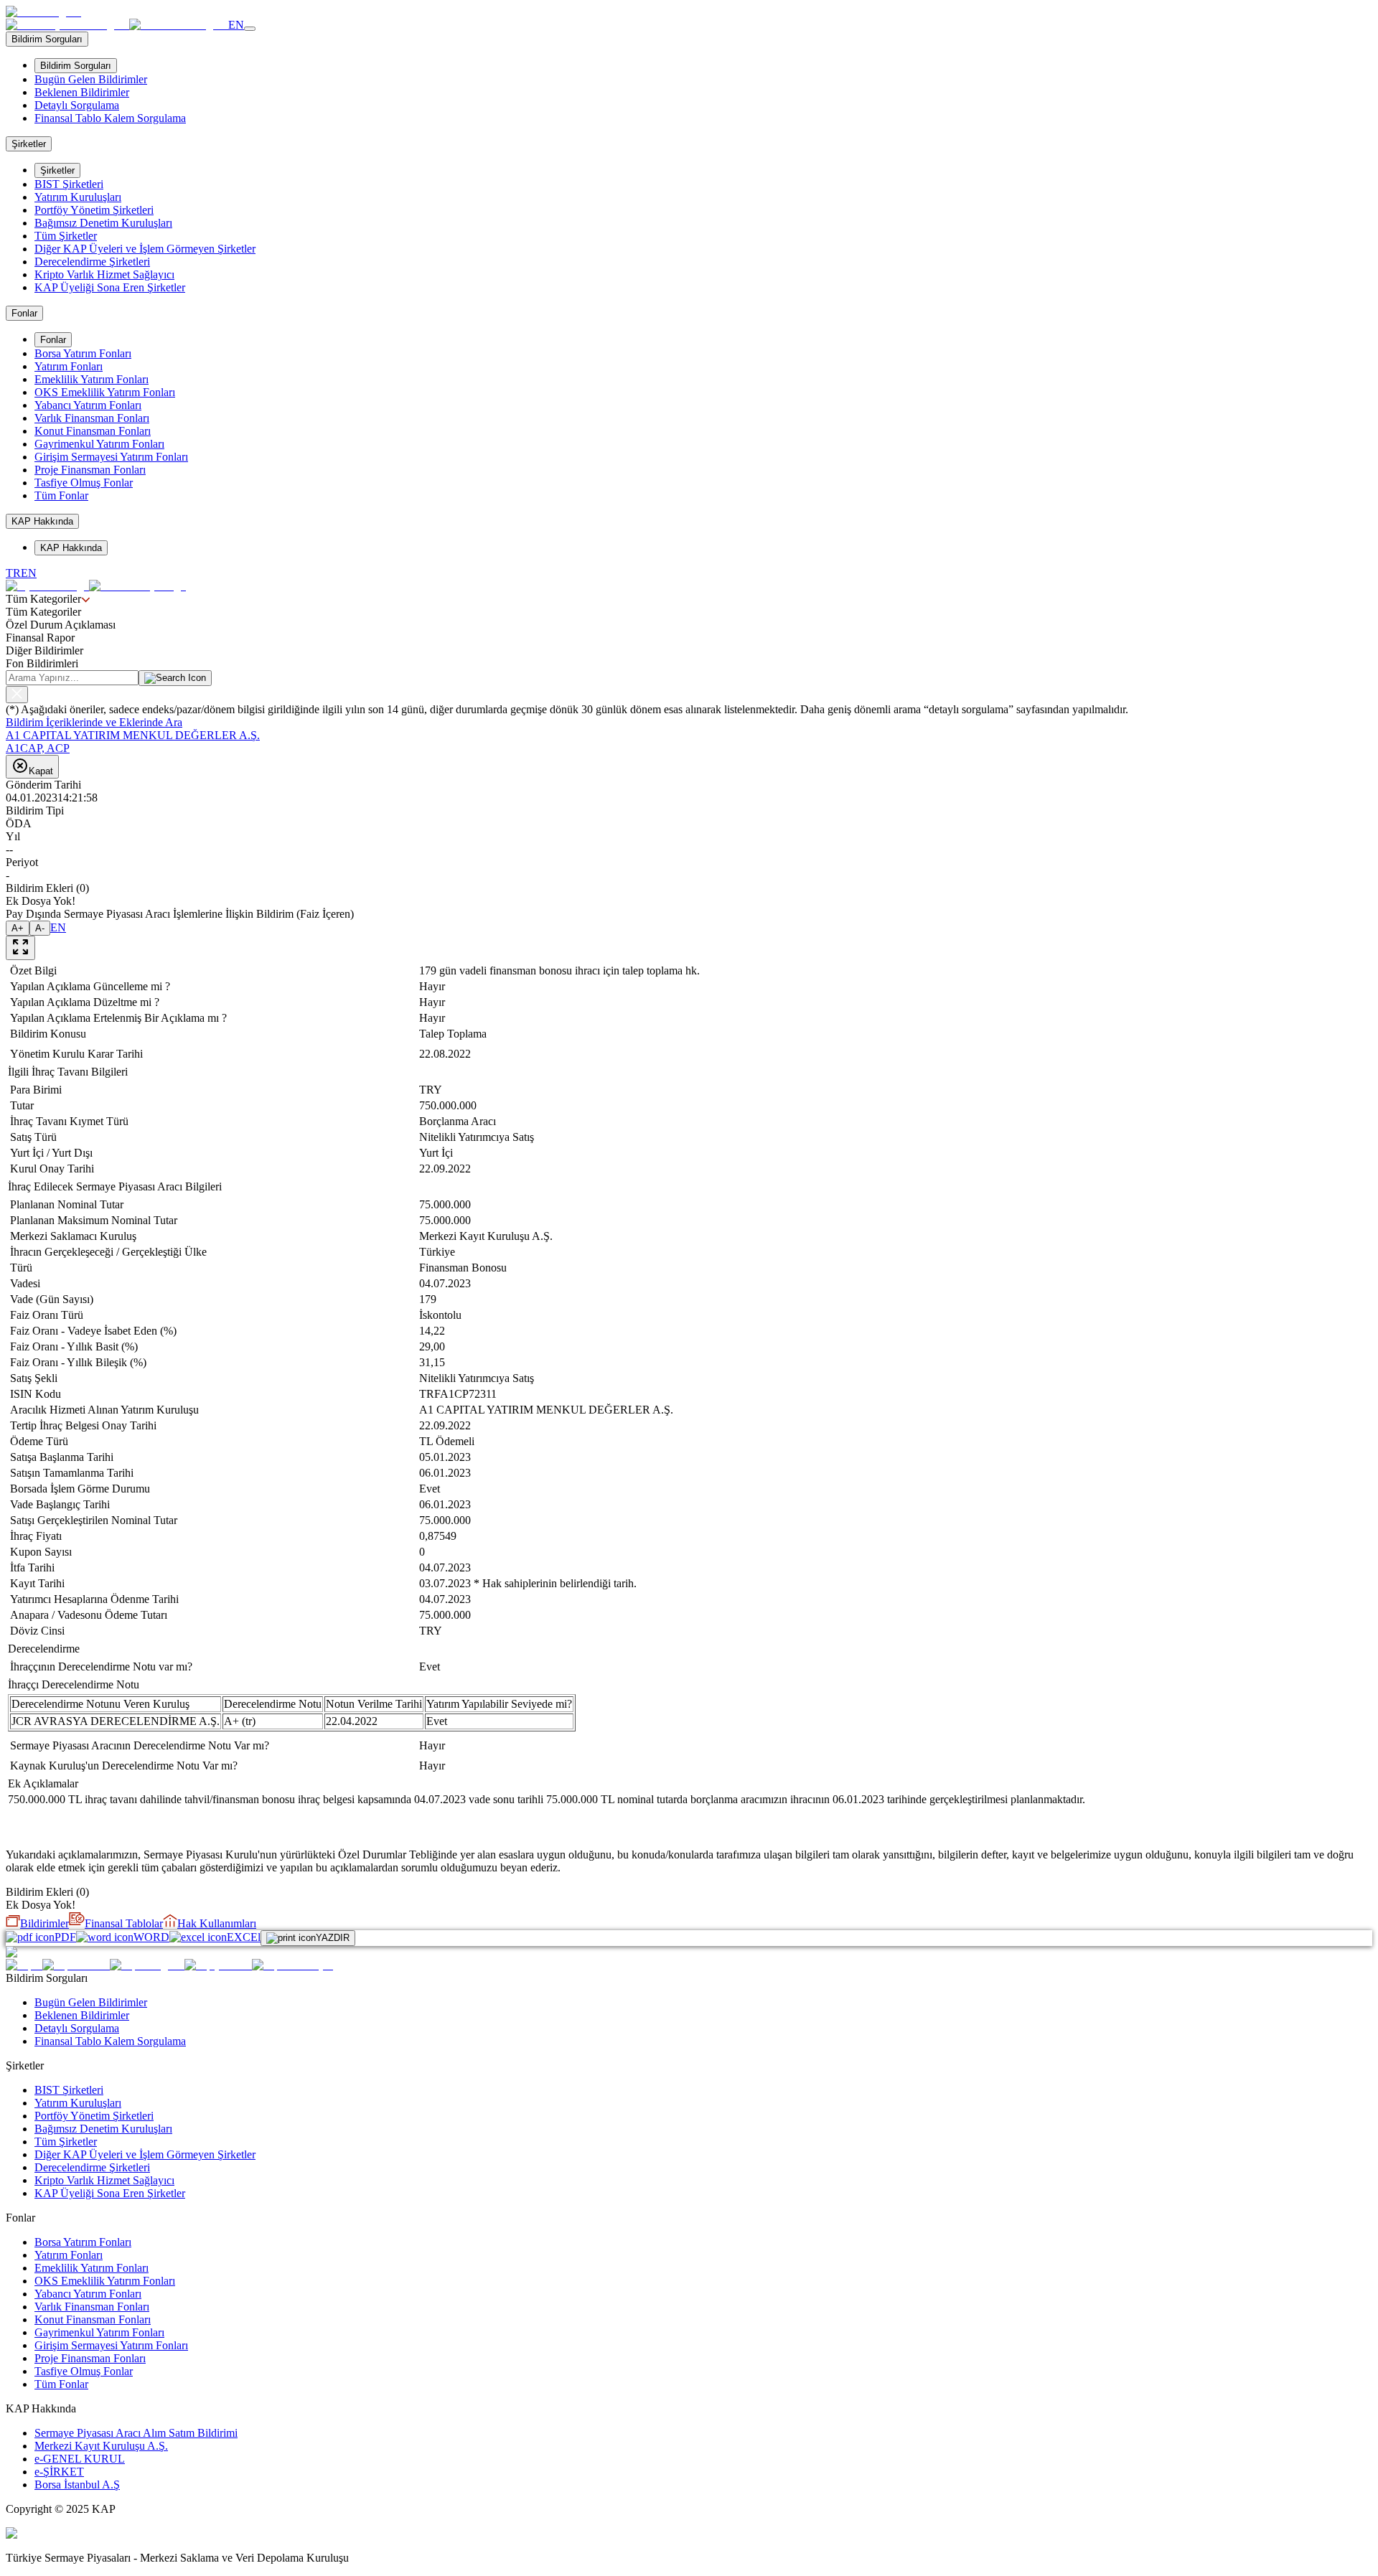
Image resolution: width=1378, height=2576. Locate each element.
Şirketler (57, 170)
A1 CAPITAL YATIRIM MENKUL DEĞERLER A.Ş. (133, 735)
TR (13, 573)
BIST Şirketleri (69, 184)
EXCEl (244, 1937)
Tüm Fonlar (61, 495)
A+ (18, 928)
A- (40, 928)
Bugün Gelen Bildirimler (91, 79)
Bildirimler (44, 1923)
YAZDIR (333, 1938)
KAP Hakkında (71, 548)
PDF (65, 1937)
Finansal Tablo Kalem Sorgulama (110, 118)
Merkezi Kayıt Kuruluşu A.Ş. (101, 2446)
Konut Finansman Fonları (93, 431)
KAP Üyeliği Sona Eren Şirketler (110, 287)
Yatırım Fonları (69, 366)
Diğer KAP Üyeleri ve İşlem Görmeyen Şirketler (145, 249)
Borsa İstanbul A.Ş (77, 2485)
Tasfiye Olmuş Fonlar (84, 483)
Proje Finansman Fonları (90, 470)
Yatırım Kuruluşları (78, 197)
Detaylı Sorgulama (77, 105)
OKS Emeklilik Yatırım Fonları (105, 392)
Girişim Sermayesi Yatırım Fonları (111, 457)
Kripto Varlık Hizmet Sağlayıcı (104, 274)
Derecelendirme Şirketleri (92, 262)
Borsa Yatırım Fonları (83, 353)
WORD (151, 1937)
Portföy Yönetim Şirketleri (94, 210)
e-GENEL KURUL (80, 2459)
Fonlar (53, 340)
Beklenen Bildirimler (82, 92)
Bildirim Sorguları (76, 66)
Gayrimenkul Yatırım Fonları (99, 444)
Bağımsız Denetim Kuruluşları (103, 223)
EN (236, 25)
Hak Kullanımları (217, 1923)
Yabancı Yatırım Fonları (88, 405)
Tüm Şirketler (66, 236)
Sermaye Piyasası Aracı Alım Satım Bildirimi (136, 2433)
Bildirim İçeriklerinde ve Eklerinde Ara (94, 722)
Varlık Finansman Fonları (92, 418)
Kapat (41, 771)
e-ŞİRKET (59, 2472)
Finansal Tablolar (124, 1923)
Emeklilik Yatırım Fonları (92, 379)
